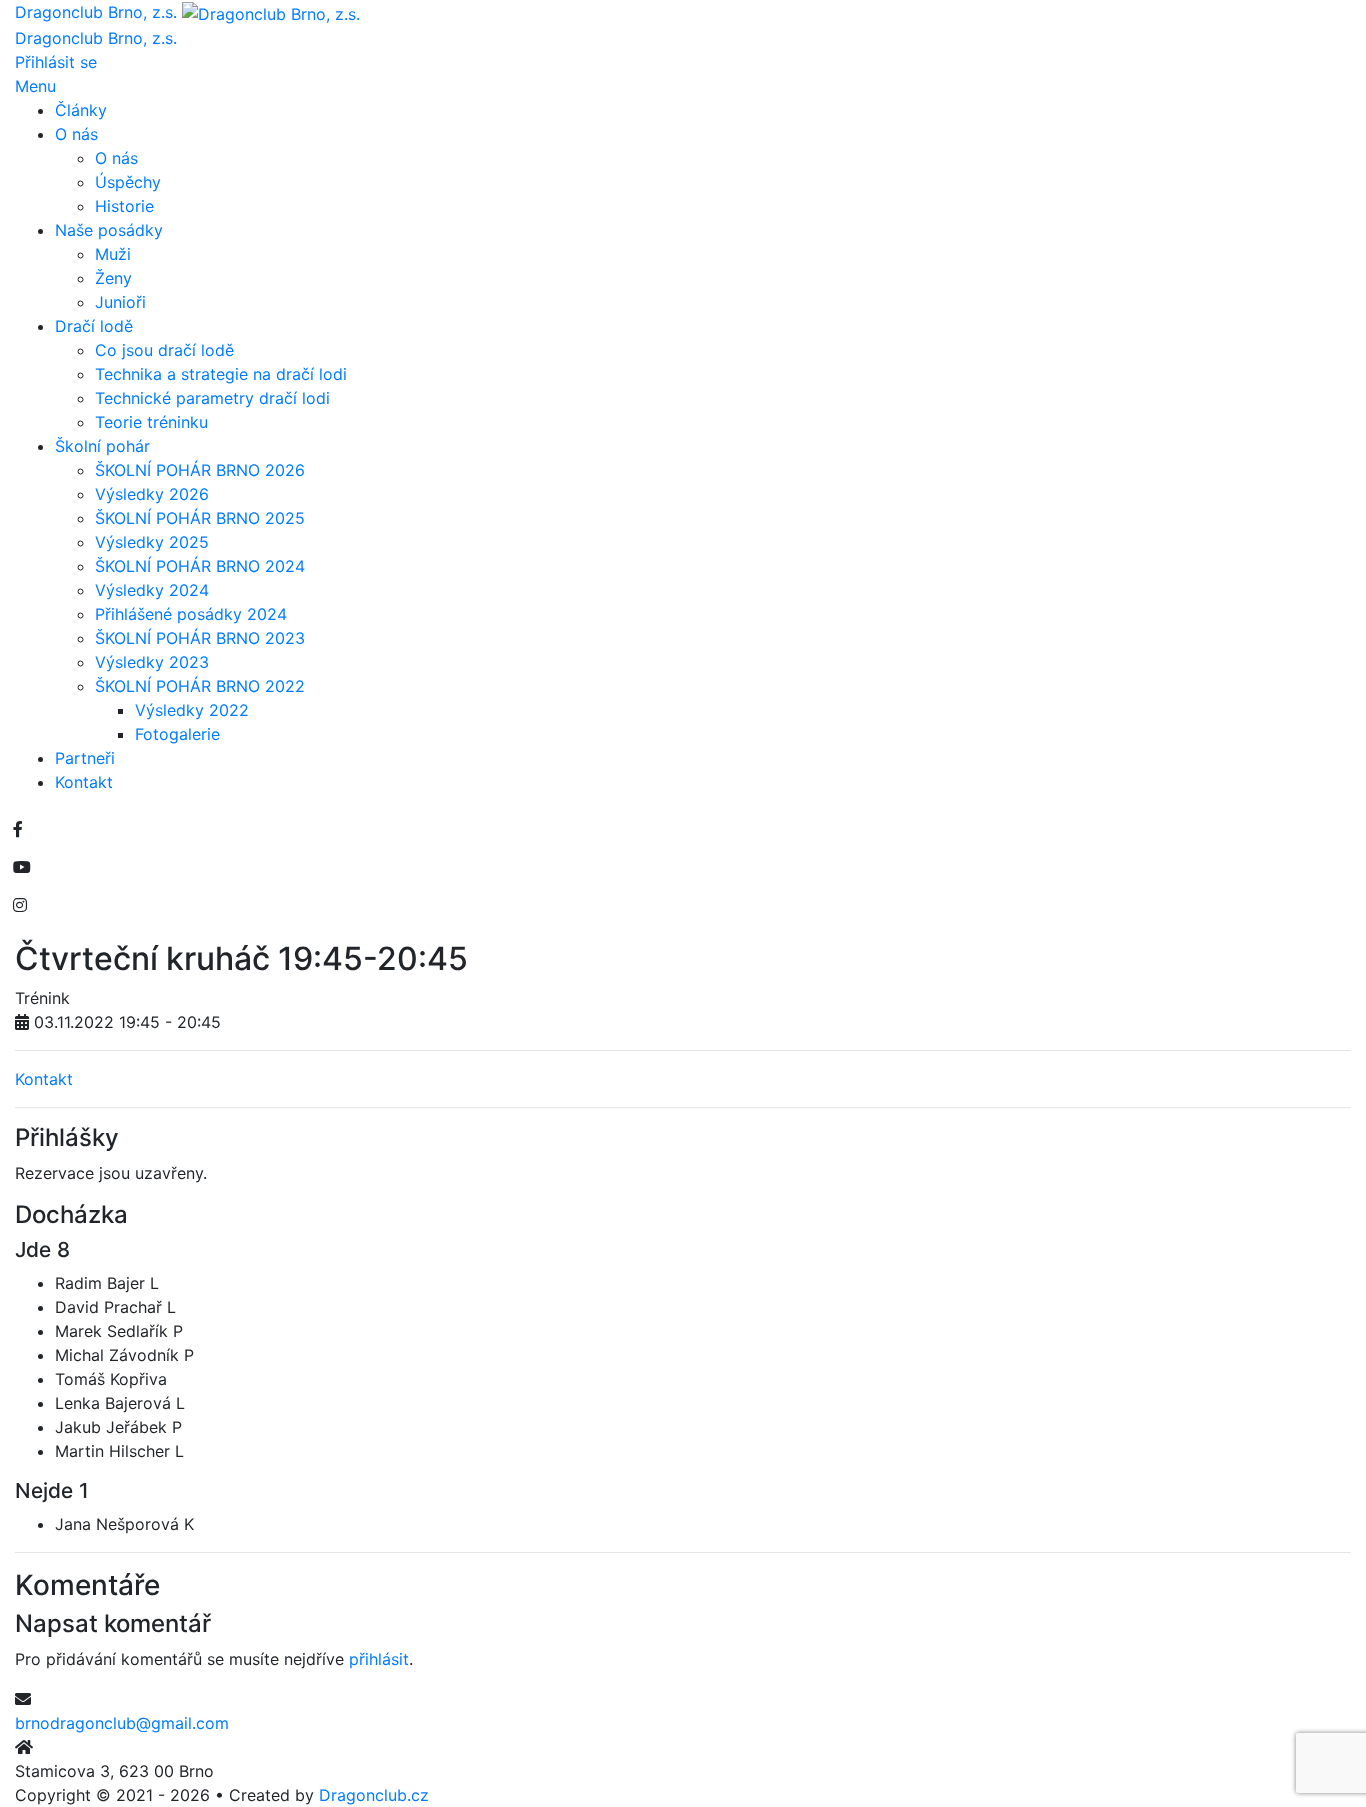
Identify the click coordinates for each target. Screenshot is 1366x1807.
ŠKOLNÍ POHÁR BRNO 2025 (200, 518)
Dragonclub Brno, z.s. (96, 38)
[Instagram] (20, 905)
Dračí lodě (94, 326)
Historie (124, 206)
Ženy (113, 278)
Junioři (120, 302)
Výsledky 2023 (152, 662)
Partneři (85, 758)
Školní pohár (102, 446)
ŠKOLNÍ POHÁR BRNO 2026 (200, 470)
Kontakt (84, 782)
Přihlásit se (56, 62)
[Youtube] (22, 867)
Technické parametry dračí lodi (212, 398)
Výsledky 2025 (152, 542)
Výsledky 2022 (192, 710)
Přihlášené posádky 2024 (191, 614)
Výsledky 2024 (152, 590)
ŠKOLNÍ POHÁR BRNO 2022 (200, 686)
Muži (113, 254)
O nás (76, 134)
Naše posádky (109, 230)
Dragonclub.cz (374, 1795)
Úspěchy (128, 182)
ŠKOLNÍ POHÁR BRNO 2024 (200, 566)
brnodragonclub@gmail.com (122, 1723)
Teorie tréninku (151, 422)
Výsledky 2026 (152, 494)
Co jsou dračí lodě (164, 350)
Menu (35, 86)
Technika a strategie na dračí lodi (221, 374)
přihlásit (379, 1659)
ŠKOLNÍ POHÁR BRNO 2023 (200, 638)
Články (81, 110)
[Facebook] (18, 829)
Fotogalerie (177, 734)
